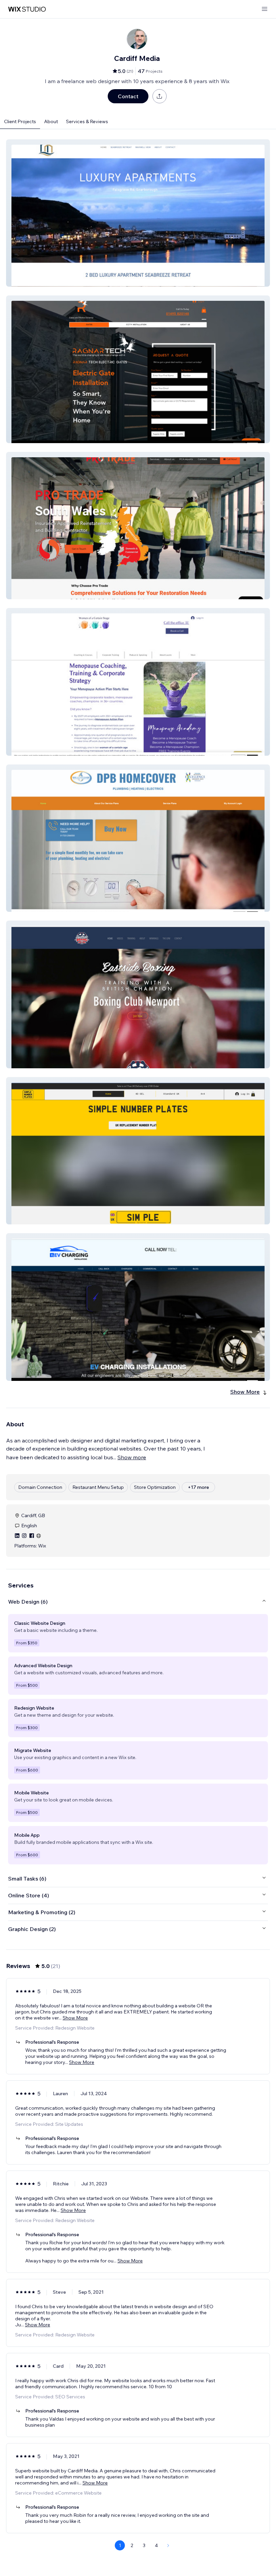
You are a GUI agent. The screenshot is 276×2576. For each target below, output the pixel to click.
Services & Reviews (87, 121)
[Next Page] (168, 2545)
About (51, 121)
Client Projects (20, 121)
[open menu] (265, 9)
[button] (138, 213)
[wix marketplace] (27, 9)
